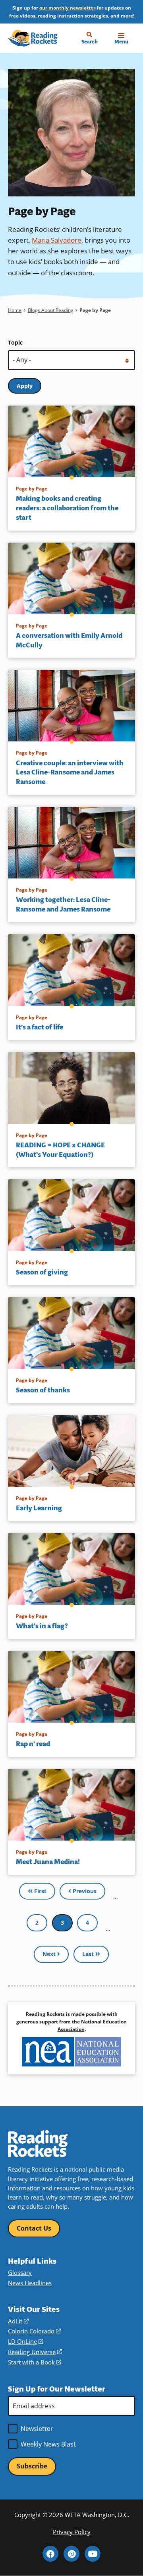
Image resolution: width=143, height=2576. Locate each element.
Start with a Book (35, 2362)
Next (50, 1954)
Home (15, 310)
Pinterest (71, 2554)
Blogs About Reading (51, 310)
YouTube (93, 2554)
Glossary (20, 2272)
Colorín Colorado (34, 2331)
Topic (15, 342)
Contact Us (34, 2228)
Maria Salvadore (57, 240)
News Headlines (30, 2283)
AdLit (18, 2321)
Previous (84, 1891)
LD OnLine (26, 2341)
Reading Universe (35, 2352)
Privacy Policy (72, 2532)
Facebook (50, 2554)
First (40, 1891)
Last (89, 1954)
